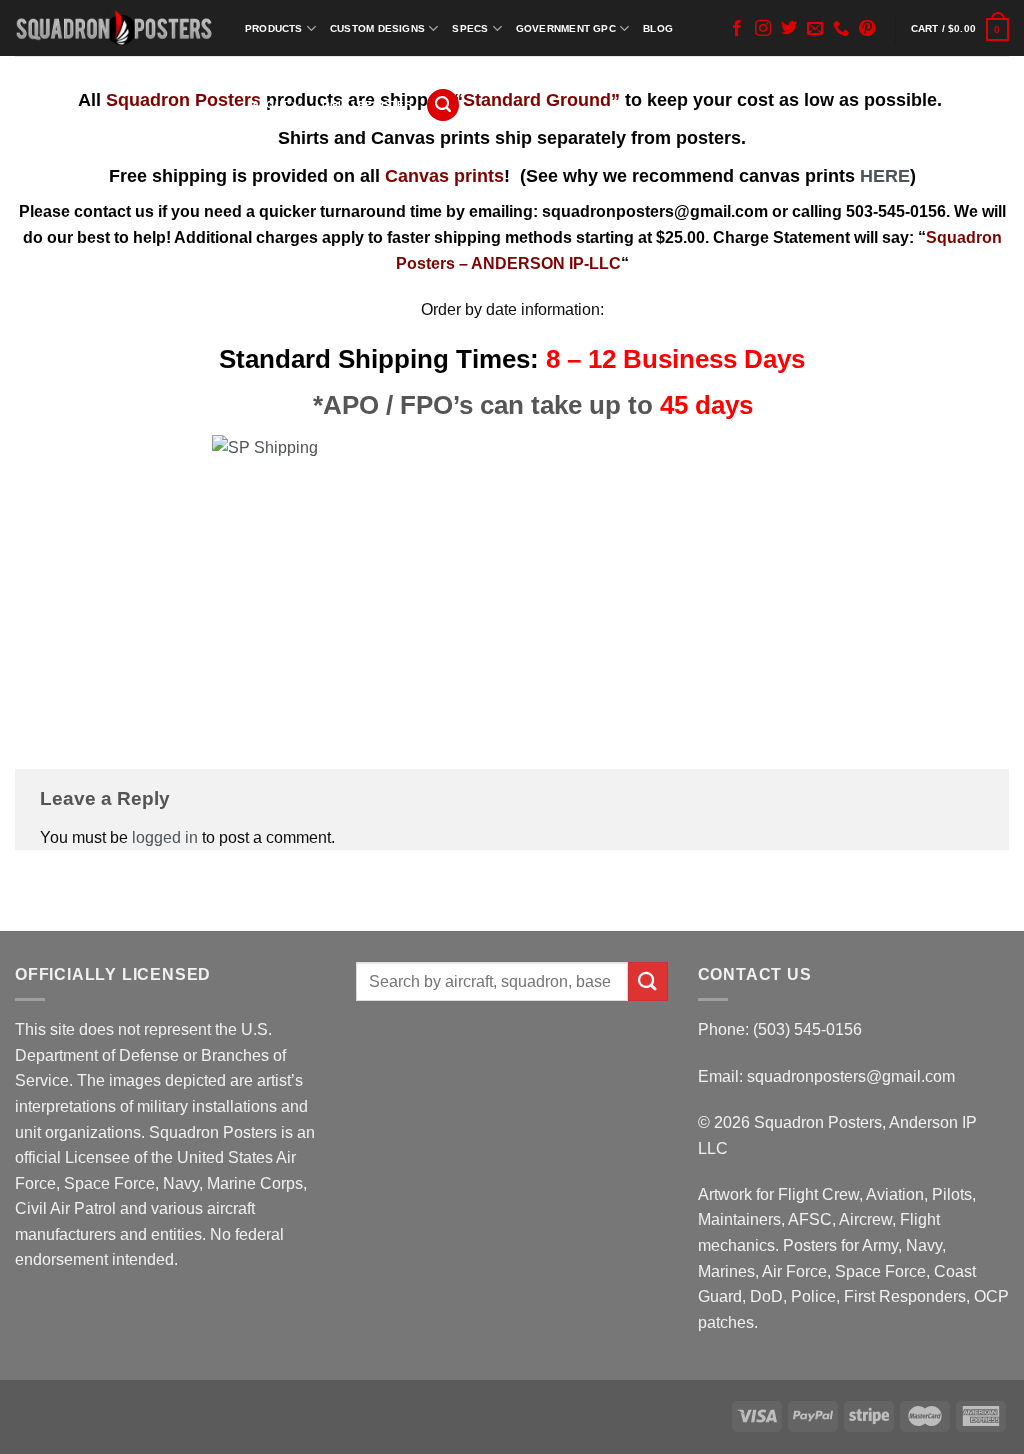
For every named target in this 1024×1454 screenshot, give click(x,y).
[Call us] (841, 29)
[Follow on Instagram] (763, 29)
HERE (885, 176)
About (270, 104)
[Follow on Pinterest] (867, 29)
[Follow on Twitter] (789, 29)
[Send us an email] (815, 29)
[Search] (443, 105)
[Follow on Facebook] (737, 29)
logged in (165, 837)
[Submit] (648, 981)
